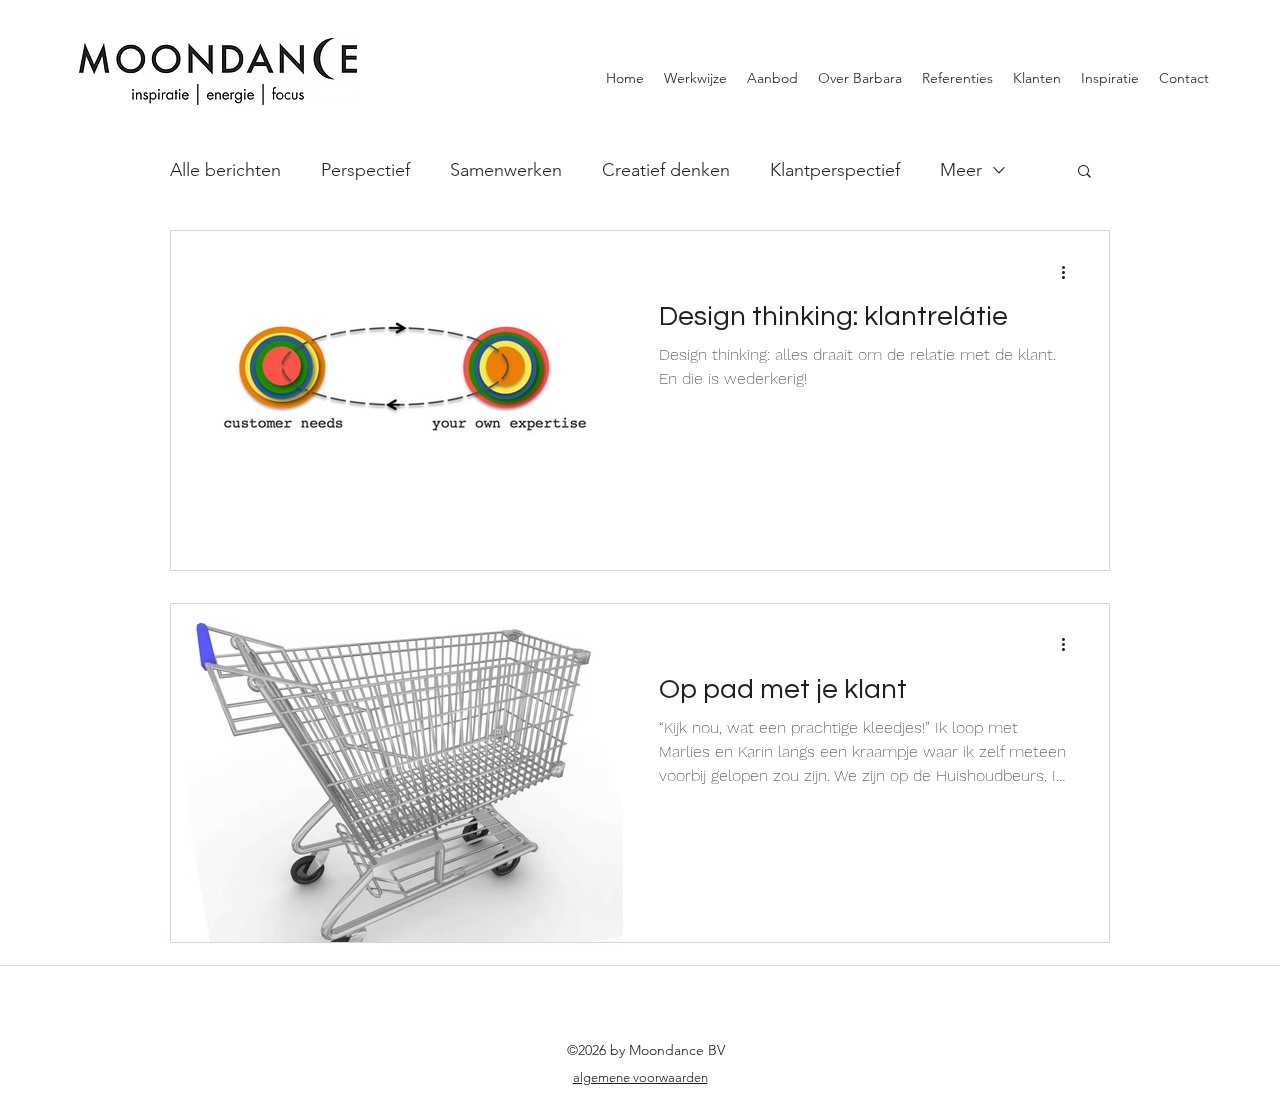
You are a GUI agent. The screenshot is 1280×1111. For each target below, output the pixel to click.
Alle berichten (225, 170)
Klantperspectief (835, 170)
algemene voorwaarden (640, 1077)
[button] (1084, 172)
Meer (961, 170)
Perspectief (365, 170)
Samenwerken (506, 170)
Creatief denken (666, 170)
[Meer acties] (1070, 272)
